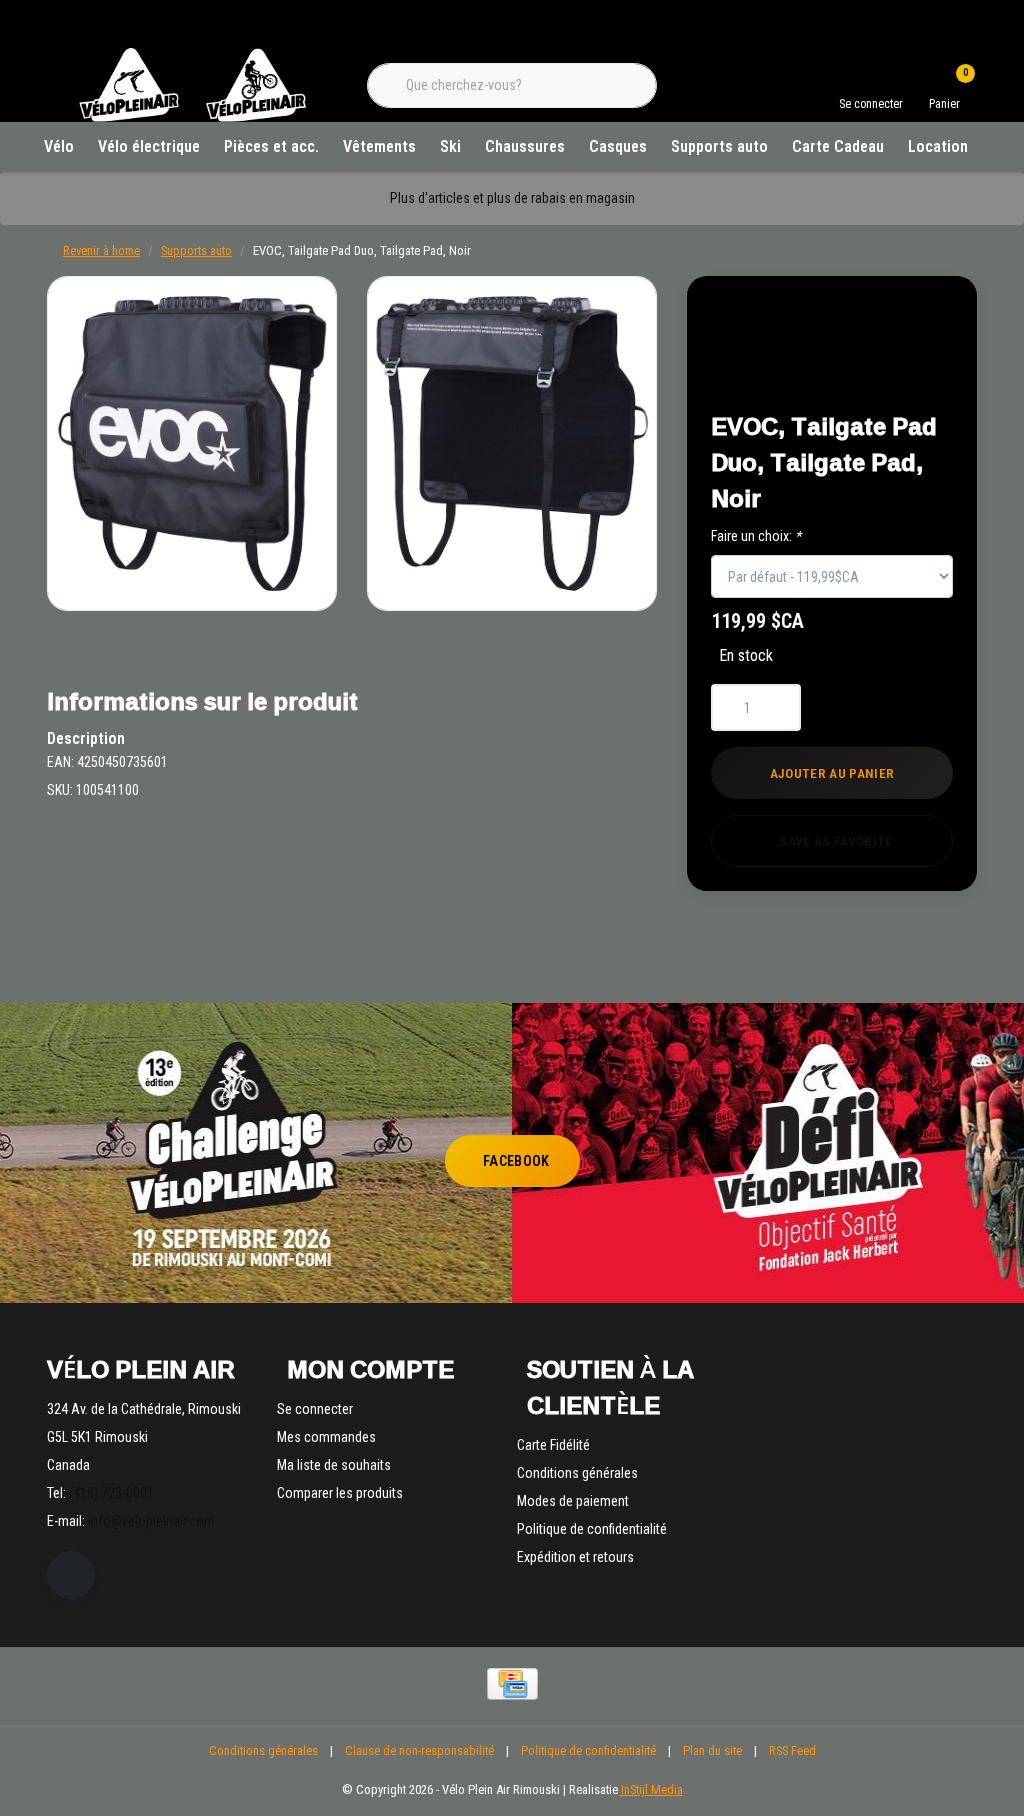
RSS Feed (792, 1750)
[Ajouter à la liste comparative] (913, 371)
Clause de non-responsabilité (419, 1750)
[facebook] (71, 1575)
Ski (450, 146)
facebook (516, 1161)
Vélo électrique (149, 146)
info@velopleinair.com (151, 1521)
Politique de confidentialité (588, 1750)
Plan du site (712, 1750)
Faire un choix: (756, 536)
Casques (618, 146)
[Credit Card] (512, 1684)
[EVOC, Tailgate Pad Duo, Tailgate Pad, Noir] (192, 443)
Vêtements (379, 146)
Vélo (59, 146)
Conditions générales (263, 1750)
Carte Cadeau (838, 146)
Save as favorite (835, 841)
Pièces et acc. (271, 146)
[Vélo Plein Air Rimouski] (192, 119)
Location (938, 146)
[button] (913, 321)
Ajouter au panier (832, 773)
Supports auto (719, 146)
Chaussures (525, 146)
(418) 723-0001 (111, 1493)
